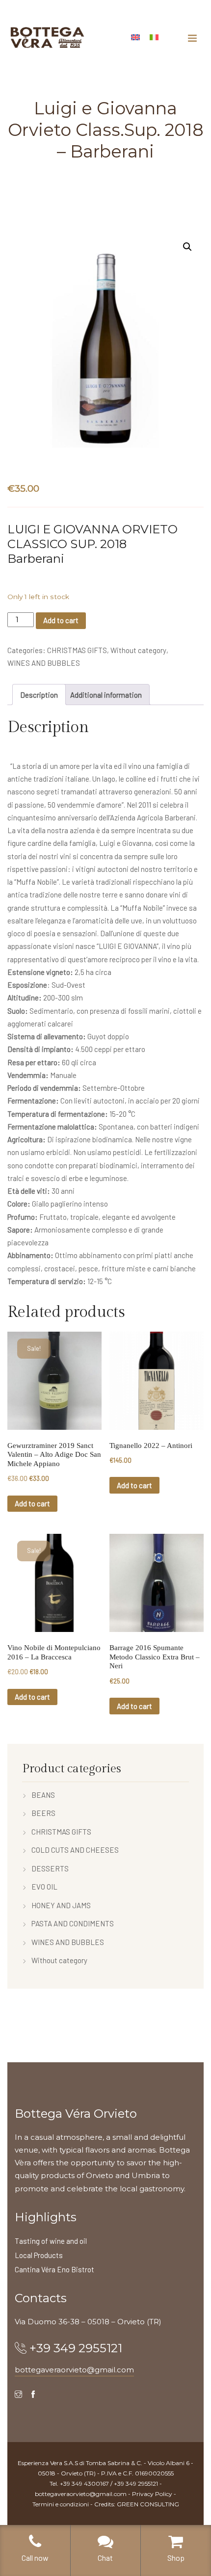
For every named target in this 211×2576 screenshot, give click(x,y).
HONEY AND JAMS (61, 1905)
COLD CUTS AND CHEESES (75, 1850)
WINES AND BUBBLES (44, 663)
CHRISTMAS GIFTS (77, 650)
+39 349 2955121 (76, 2348)
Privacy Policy (152, 2494)
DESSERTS (50, 1868)
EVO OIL (44, 1887)
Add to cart (61, 620)
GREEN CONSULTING (148, 2504)
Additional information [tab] (106, 695)
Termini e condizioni (61, 2504)
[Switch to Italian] (154, 36)
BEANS (43, 1795)
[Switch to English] (135, 36)
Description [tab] (39, 695)
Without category (138, 650)
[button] (187, 247)
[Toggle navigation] (192, 38)
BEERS (43, 1813)
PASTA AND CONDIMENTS (73, 1923)
